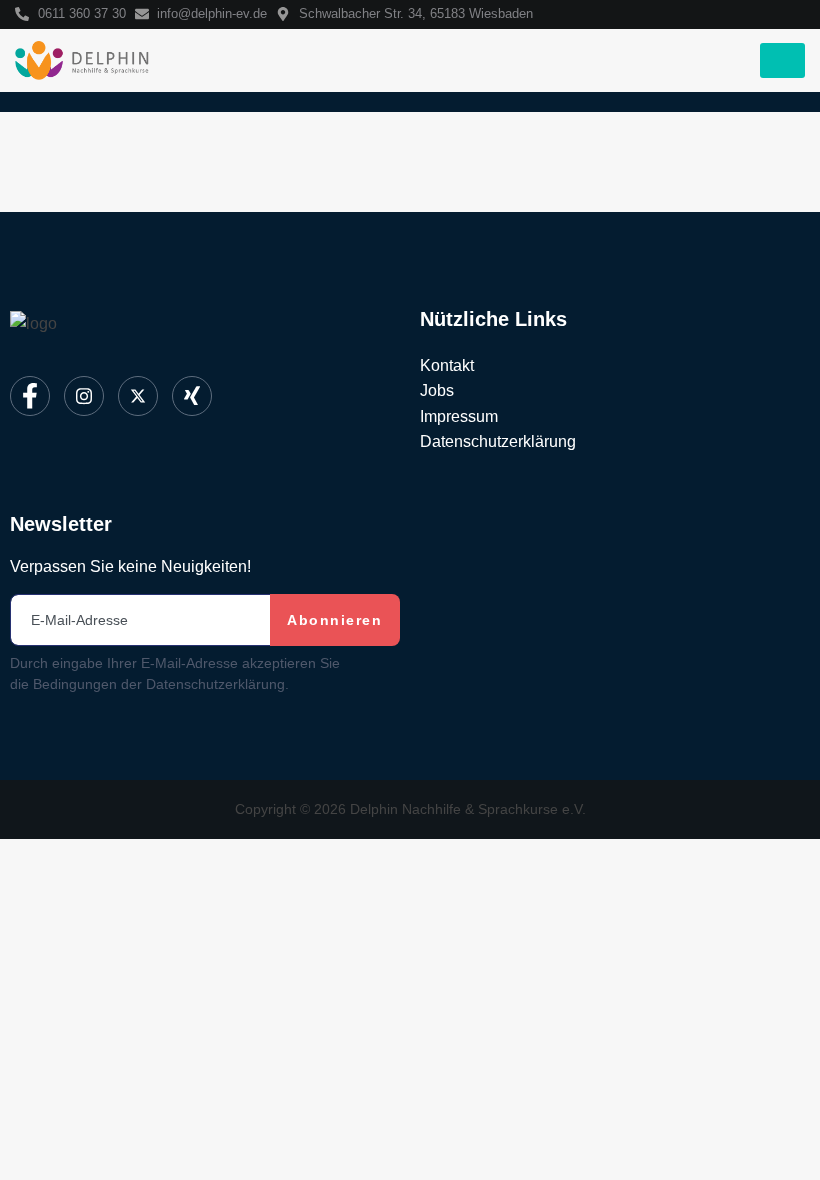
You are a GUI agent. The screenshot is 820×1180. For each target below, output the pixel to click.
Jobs (437, 390)
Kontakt (447, 365)
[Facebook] (30, 396)
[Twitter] (138, 396)
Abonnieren (334, 620)
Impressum (459, 416)
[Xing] (192, 396)
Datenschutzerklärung (498, 441)
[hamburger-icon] (782, 60)
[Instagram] (84, 396)
